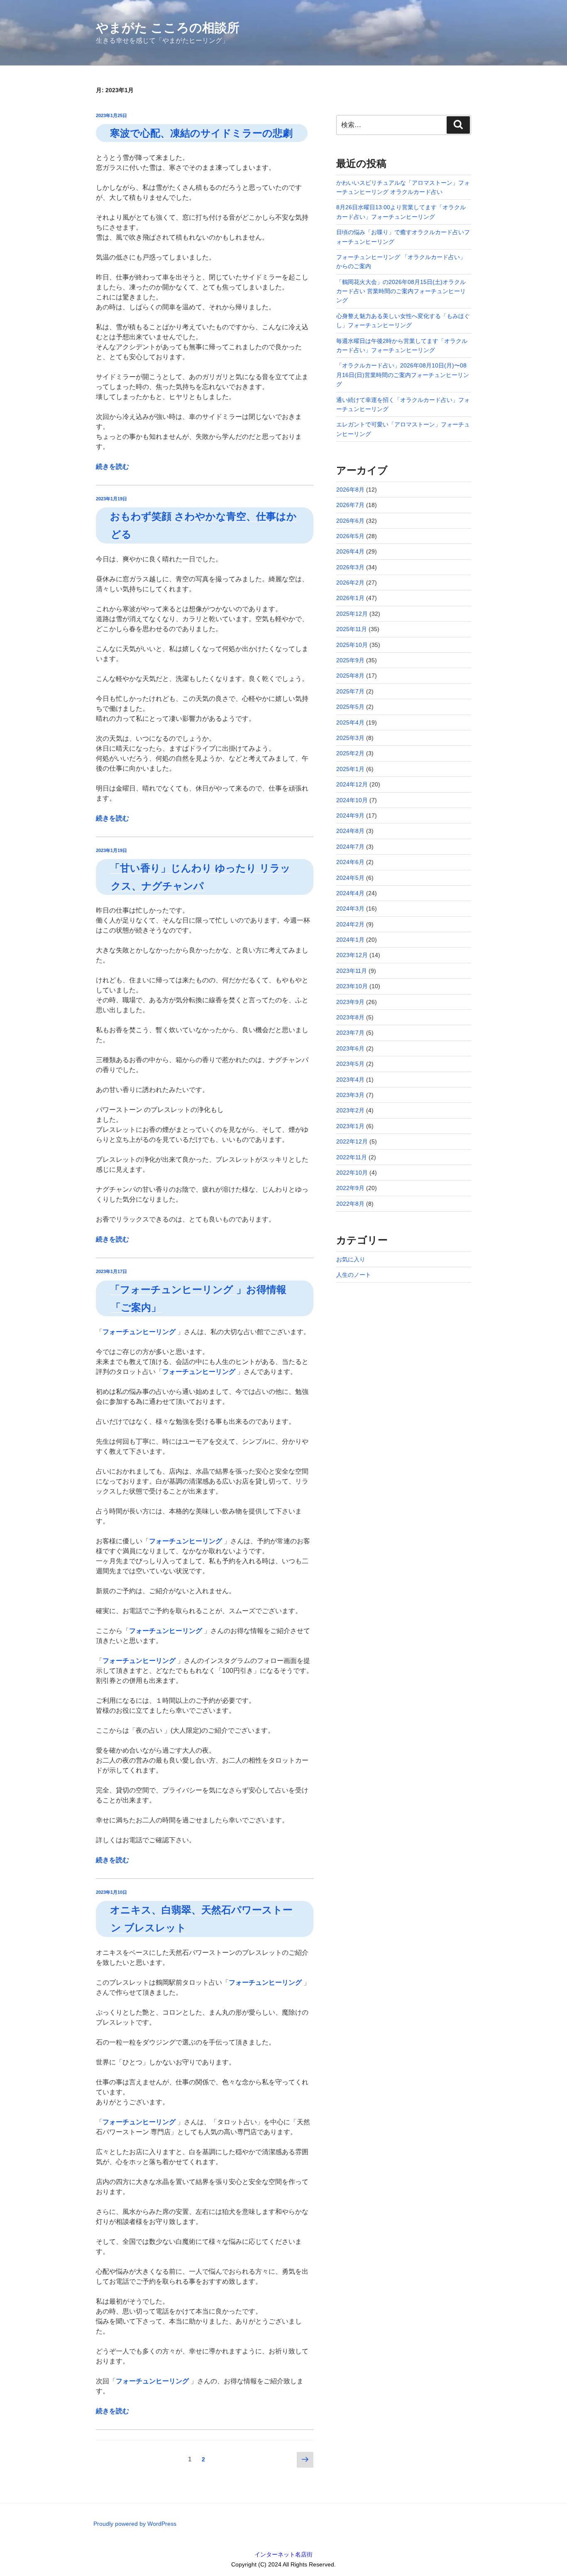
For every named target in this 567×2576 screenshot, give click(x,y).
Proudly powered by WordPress (135, 2524)
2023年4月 (350, 1080)
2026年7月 (350, 505)
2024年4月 (350, 893)
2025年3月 (350, 738)
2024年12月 (352, 784)
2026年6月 (350, 521)
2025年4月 (350, 722)
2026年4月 (350, 551)
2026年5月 (350, 536)
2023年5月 (350, 1064)
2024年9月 (350, 815)
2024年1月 (350, 940)
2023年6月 (350, 1048)
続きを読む (112, 466)
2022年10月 (352, 1173)
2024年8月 (350, 831)
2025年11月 (352, 629)
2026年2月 (350, 583)
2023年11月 (352, 971)
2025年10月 (352, 645)
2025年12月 (352, 614)
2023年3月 (350, 1095)
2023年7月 (350, 1033)
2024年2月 (350, 924)
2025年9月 (350, 660)
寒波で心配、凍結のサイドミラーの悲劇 (201, 133)
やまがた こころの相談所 (168, 28)
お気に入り (351, 1259)
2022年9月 (350, 1188)
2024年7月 (350, 847)
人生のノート (354, 1275)
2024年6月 (350, 862)
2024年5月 (350, 878)
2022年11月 (352, 1157)
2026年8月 (350, 490)
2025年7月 (350, 691)
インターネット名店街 (283, 2554)
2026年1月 (350, 598)
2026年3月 (350, 567)
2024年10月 (352, 800)
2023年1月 (350, 1126)
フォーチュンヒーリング (139, 1332)
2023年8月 (350, 1017)
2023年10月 (352, 986)
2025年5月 (350, 707)
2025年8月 (350, 676)
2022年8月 (350, 1204)
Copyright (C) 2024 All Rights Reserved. (283, 2564)
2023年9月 (350, 1002)
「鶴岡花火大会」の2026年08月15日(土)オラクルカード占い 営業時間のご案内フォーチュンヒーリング (401, 291)
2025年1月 (350, 769)
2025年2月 (350, 753)
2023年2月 (350, 1110)
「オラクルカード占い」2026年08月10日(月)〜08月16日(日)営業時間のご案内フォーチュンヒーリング (403, 375)
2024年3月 (350, 908)
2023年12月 (352, 955)
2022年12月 (352, 1141)
